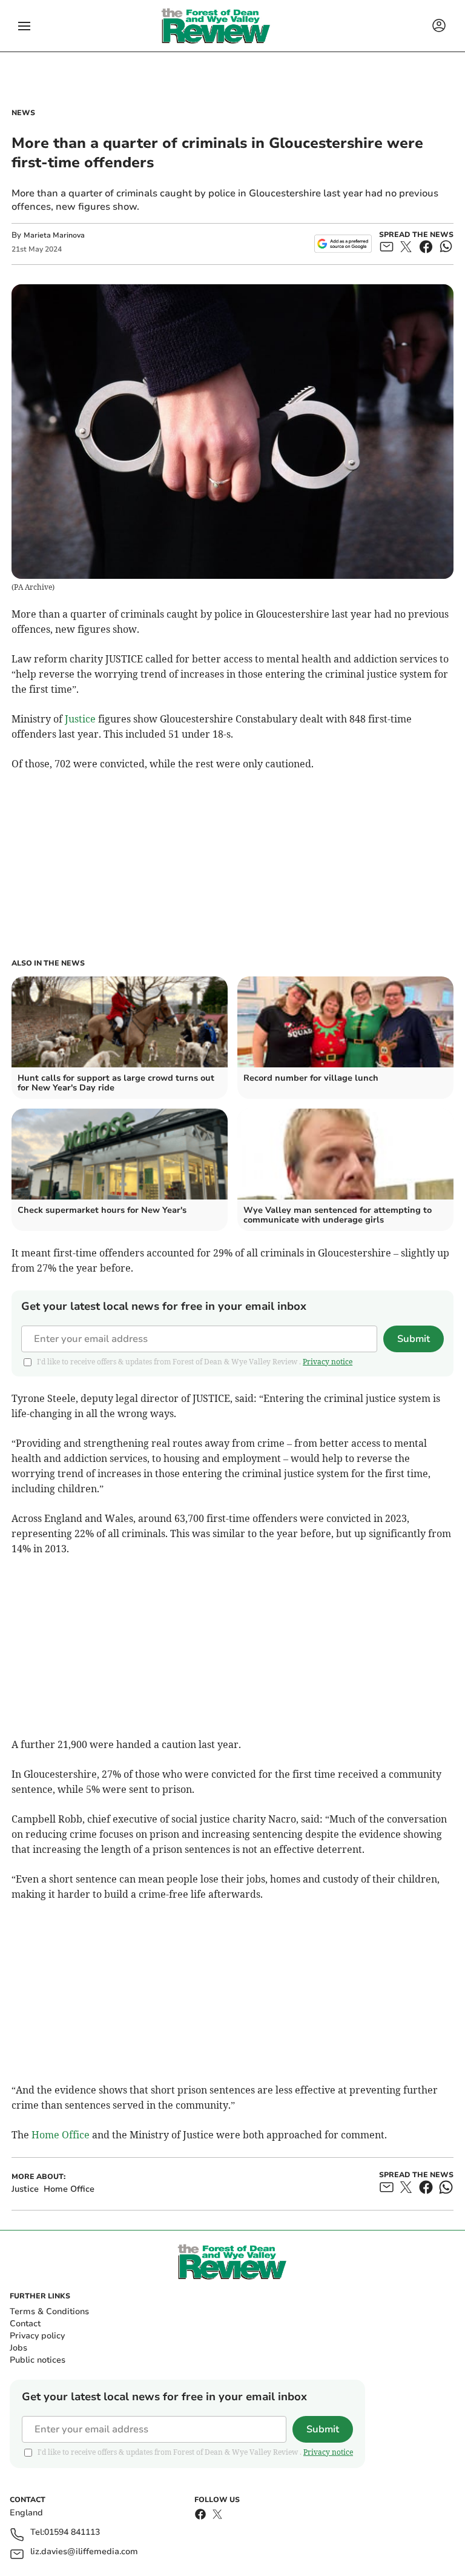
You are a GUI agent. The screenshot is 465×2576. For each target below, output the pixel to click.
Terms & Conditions (49, 2311)
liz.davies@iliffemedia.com (84, 2552)
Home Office (61, 2135)
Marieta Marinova (54, 235)
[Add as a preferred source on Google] (343, 244)
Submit (414, 1339)
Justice (80, 719)
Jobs (18, 2348)
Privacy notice (328, 1362)
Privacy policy (37, 2336)
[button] (24, 26)
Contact (25, 2324)
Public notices (38, 2360)
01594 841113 (72, 2533)
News (23, 113)
